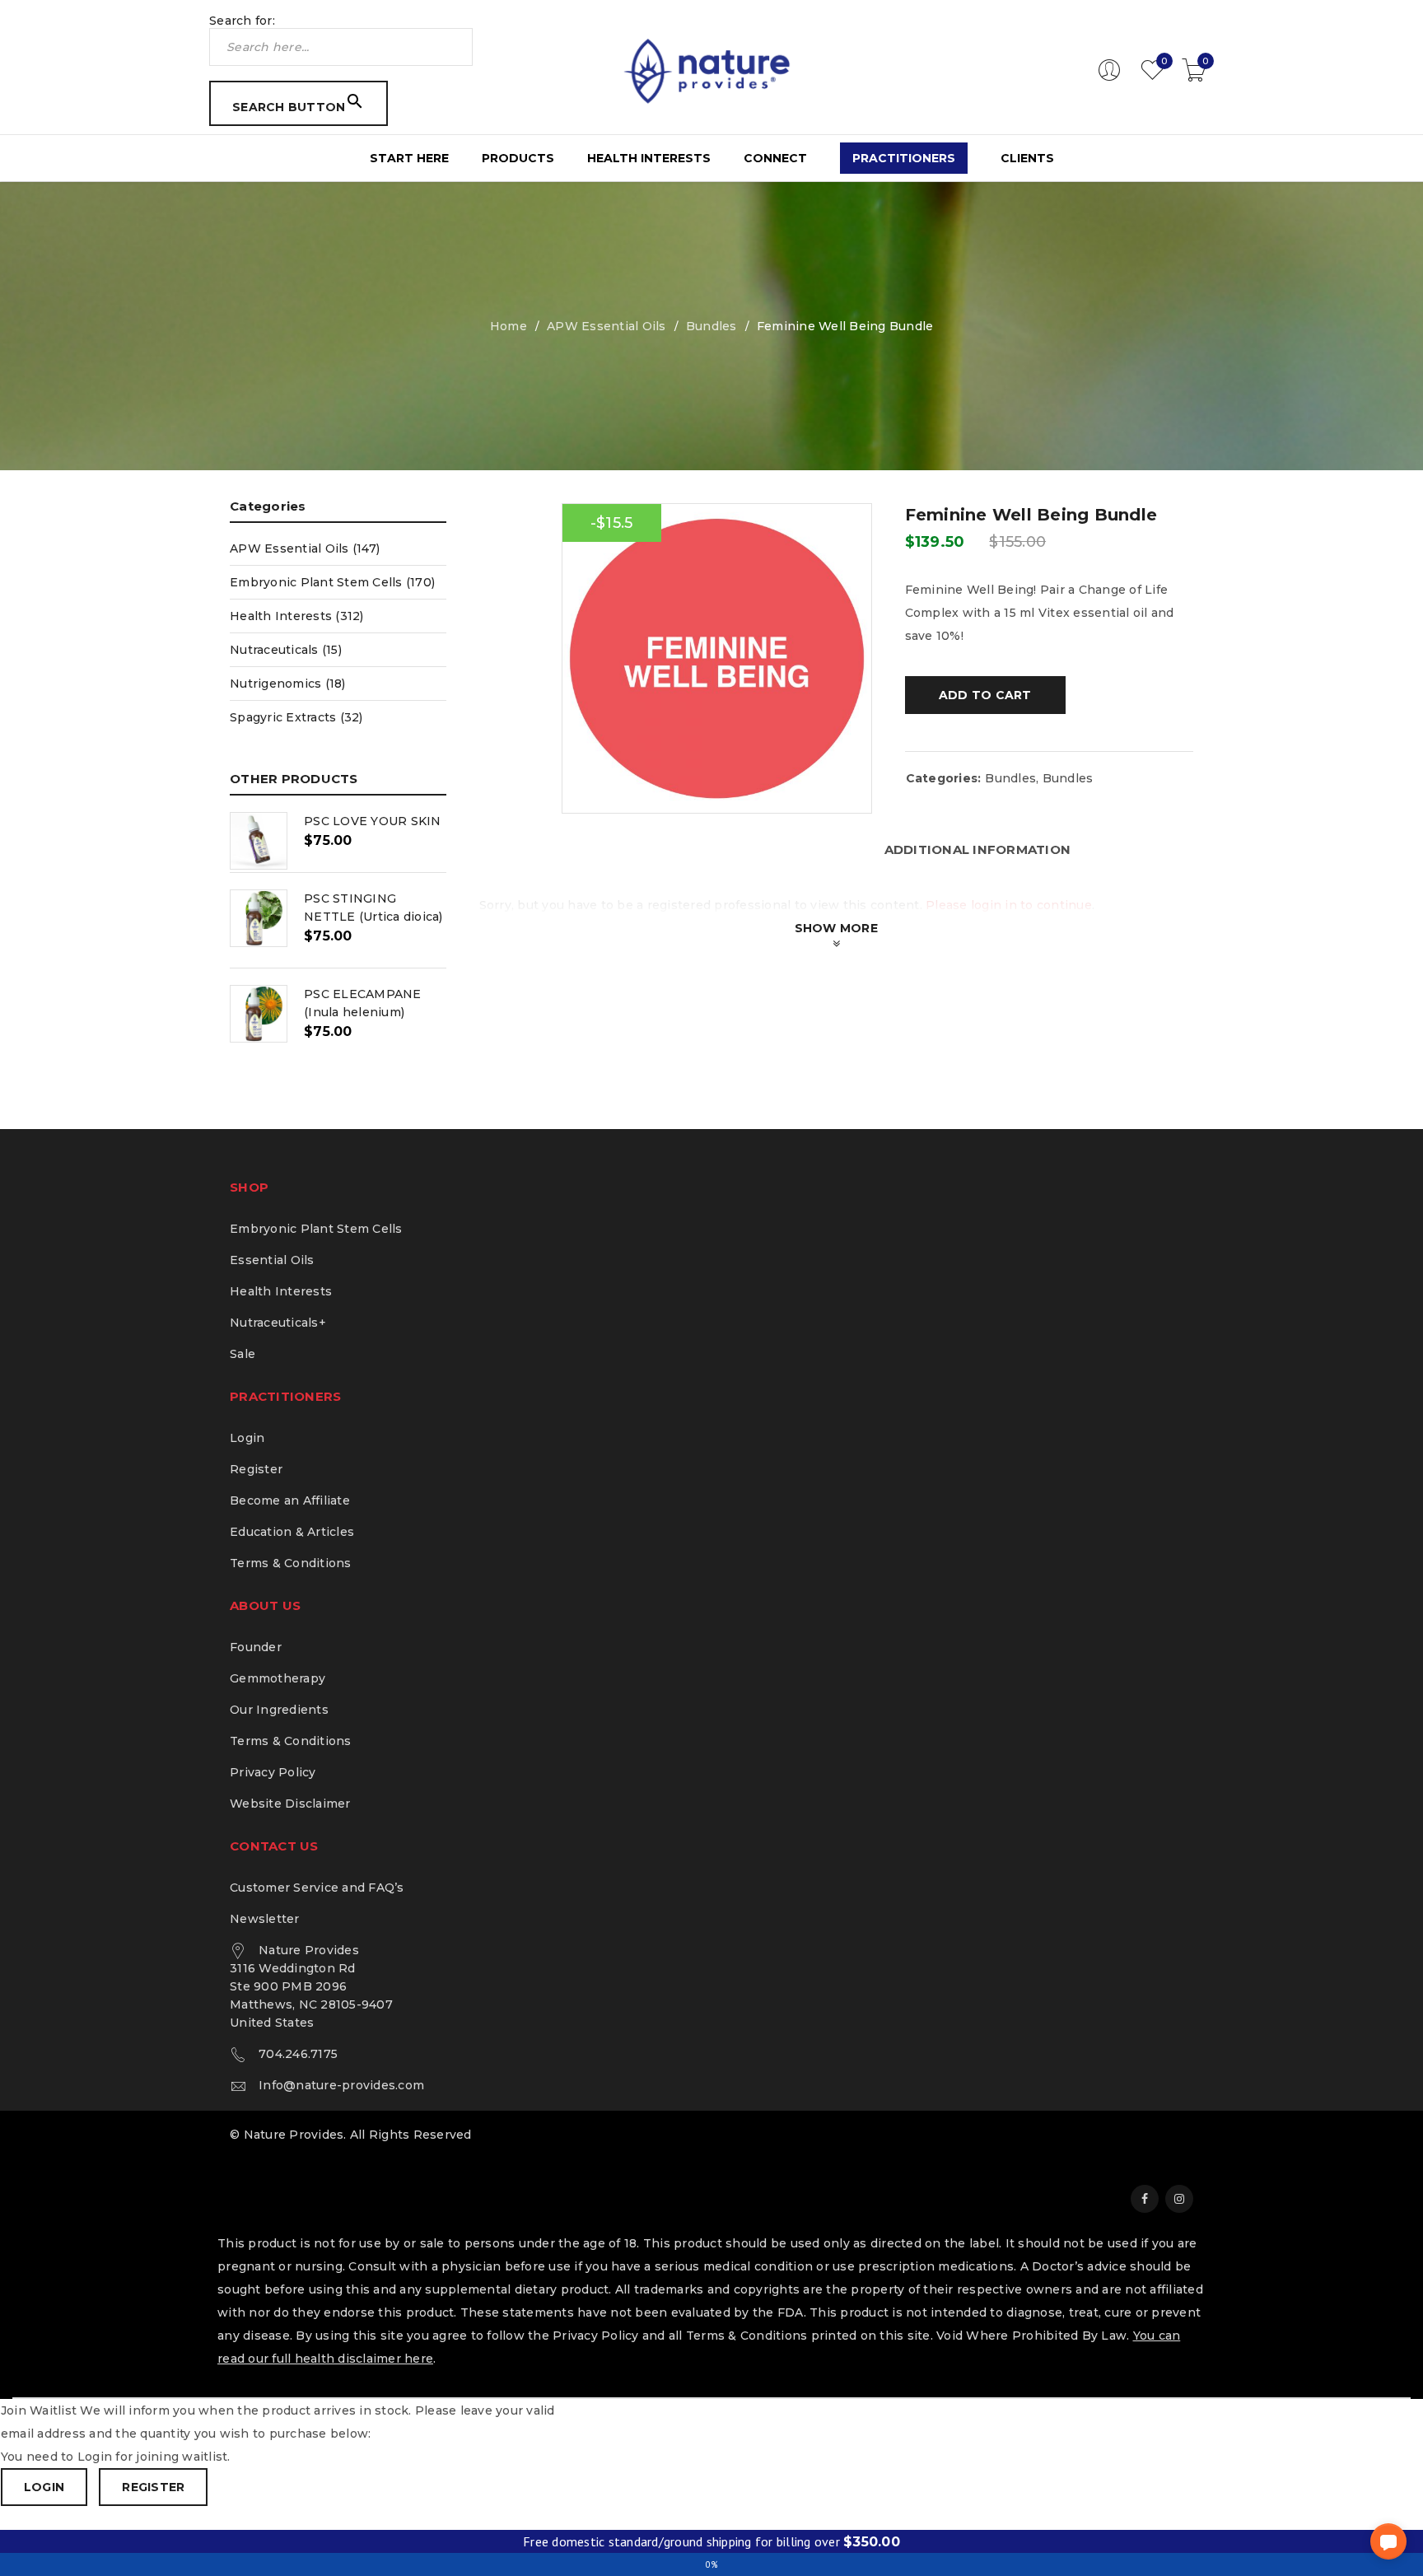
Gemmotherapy (278, 1678)
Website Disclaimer (290, 1804)
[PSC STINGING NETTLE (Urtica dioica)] (259, 918)
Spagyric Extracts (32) (296, 717)
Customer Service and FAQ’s (317, 1888)
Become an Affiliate (290, 1500)
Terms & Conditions (291, 1563)
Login (247, 1438)
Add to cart (985, 695)
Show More (836, 928)
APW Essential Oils (607, 326)
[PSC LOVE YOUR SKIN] (259, 841)
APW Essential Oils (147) (305, 548)
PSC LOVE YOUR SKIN (373, 821)
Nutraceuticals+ (278, 1323)
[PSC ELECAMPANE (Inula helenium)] (259, 1014)
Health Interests (281, 1291)
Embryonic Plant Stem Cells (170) (332, 582)
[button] (1388, 2541)
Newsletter (265, 1919)
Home (509, 326)
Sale (243, 1354)
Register (256, 1469)
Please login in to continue (1009, 905)
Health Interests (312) (297, 616)
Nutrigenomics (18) (288, 684)
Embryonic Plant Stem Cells (316, 1229)
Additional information (978, 849)
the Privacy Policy (583, 2336)
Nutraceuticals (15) (286, 650)
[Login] (1109, 77)
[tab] (978, 850)
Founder (256, 1647)
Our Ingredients (279, 1710)
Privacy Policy (273, 1772)
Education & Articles (292, 1532)
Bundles (711, 326)
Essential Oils (272, 1260)
